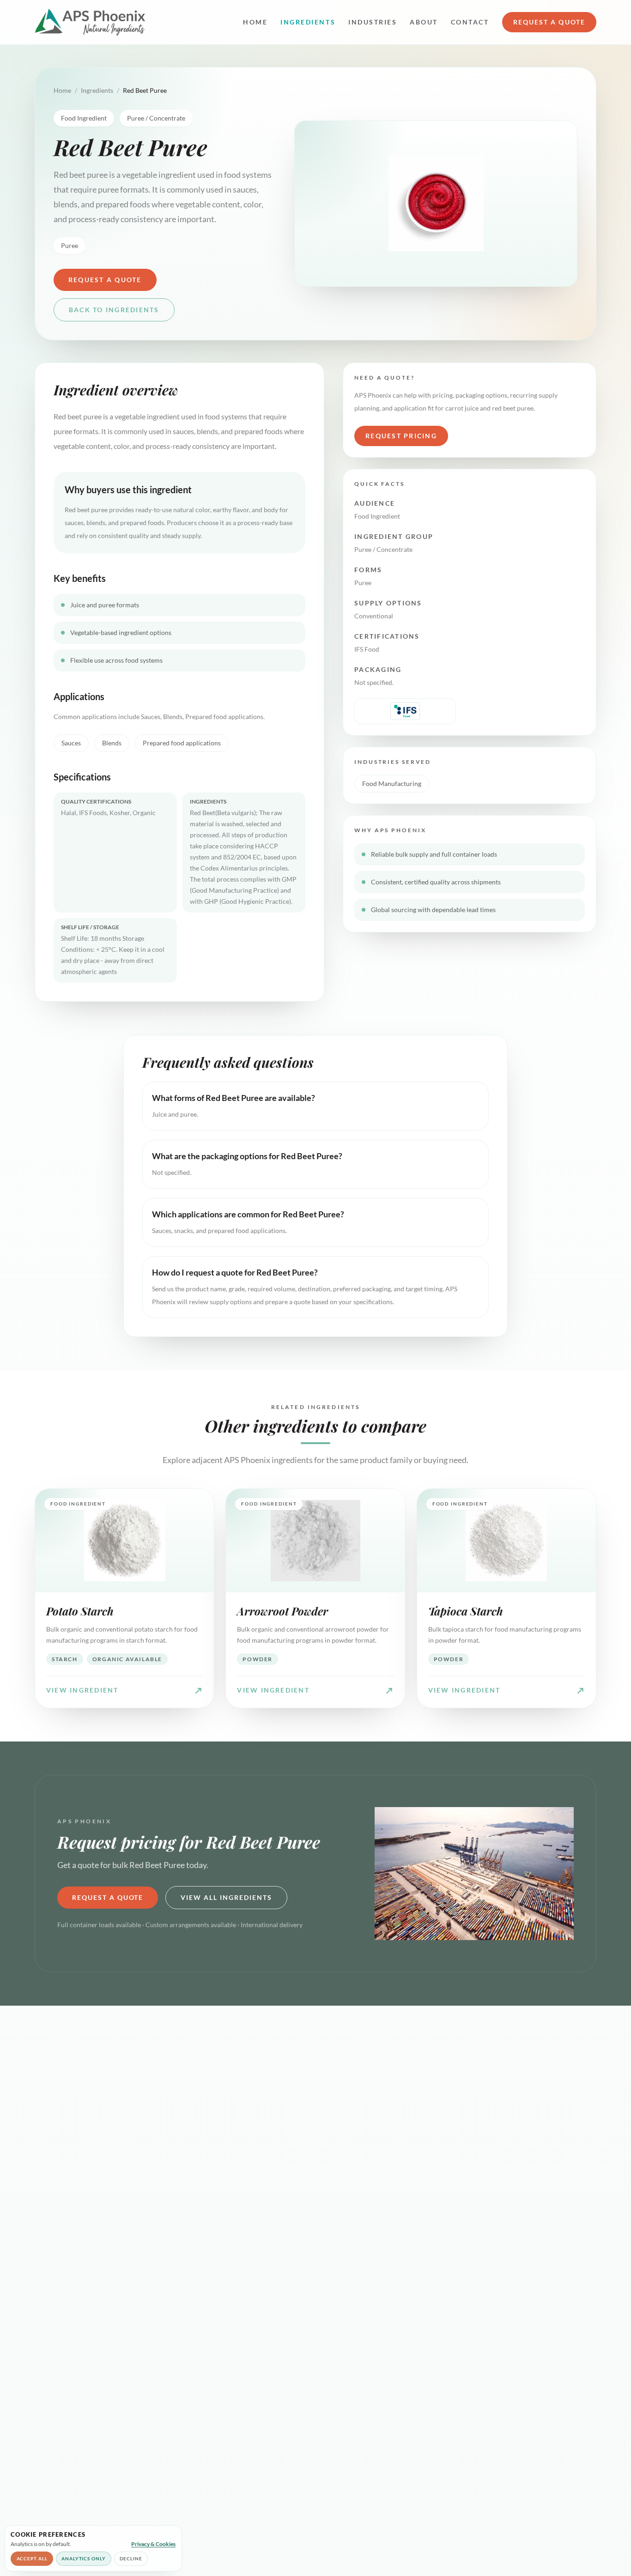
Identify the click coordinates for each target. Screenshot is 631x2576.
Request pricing (401, 436)
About (424, 22)
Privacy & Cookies (153, 2544)
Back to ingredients (114, 310)
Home (255, 22)
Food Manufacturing (392, 783)
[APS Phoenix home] (90, 22)
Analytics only (84, 2558)
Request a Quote (549, 22)
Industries (373, 22)
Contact (470, 22)
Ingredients (308, 22)
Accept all (32, 2558)
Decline (131, 2558)
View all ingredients (226, 1897)
